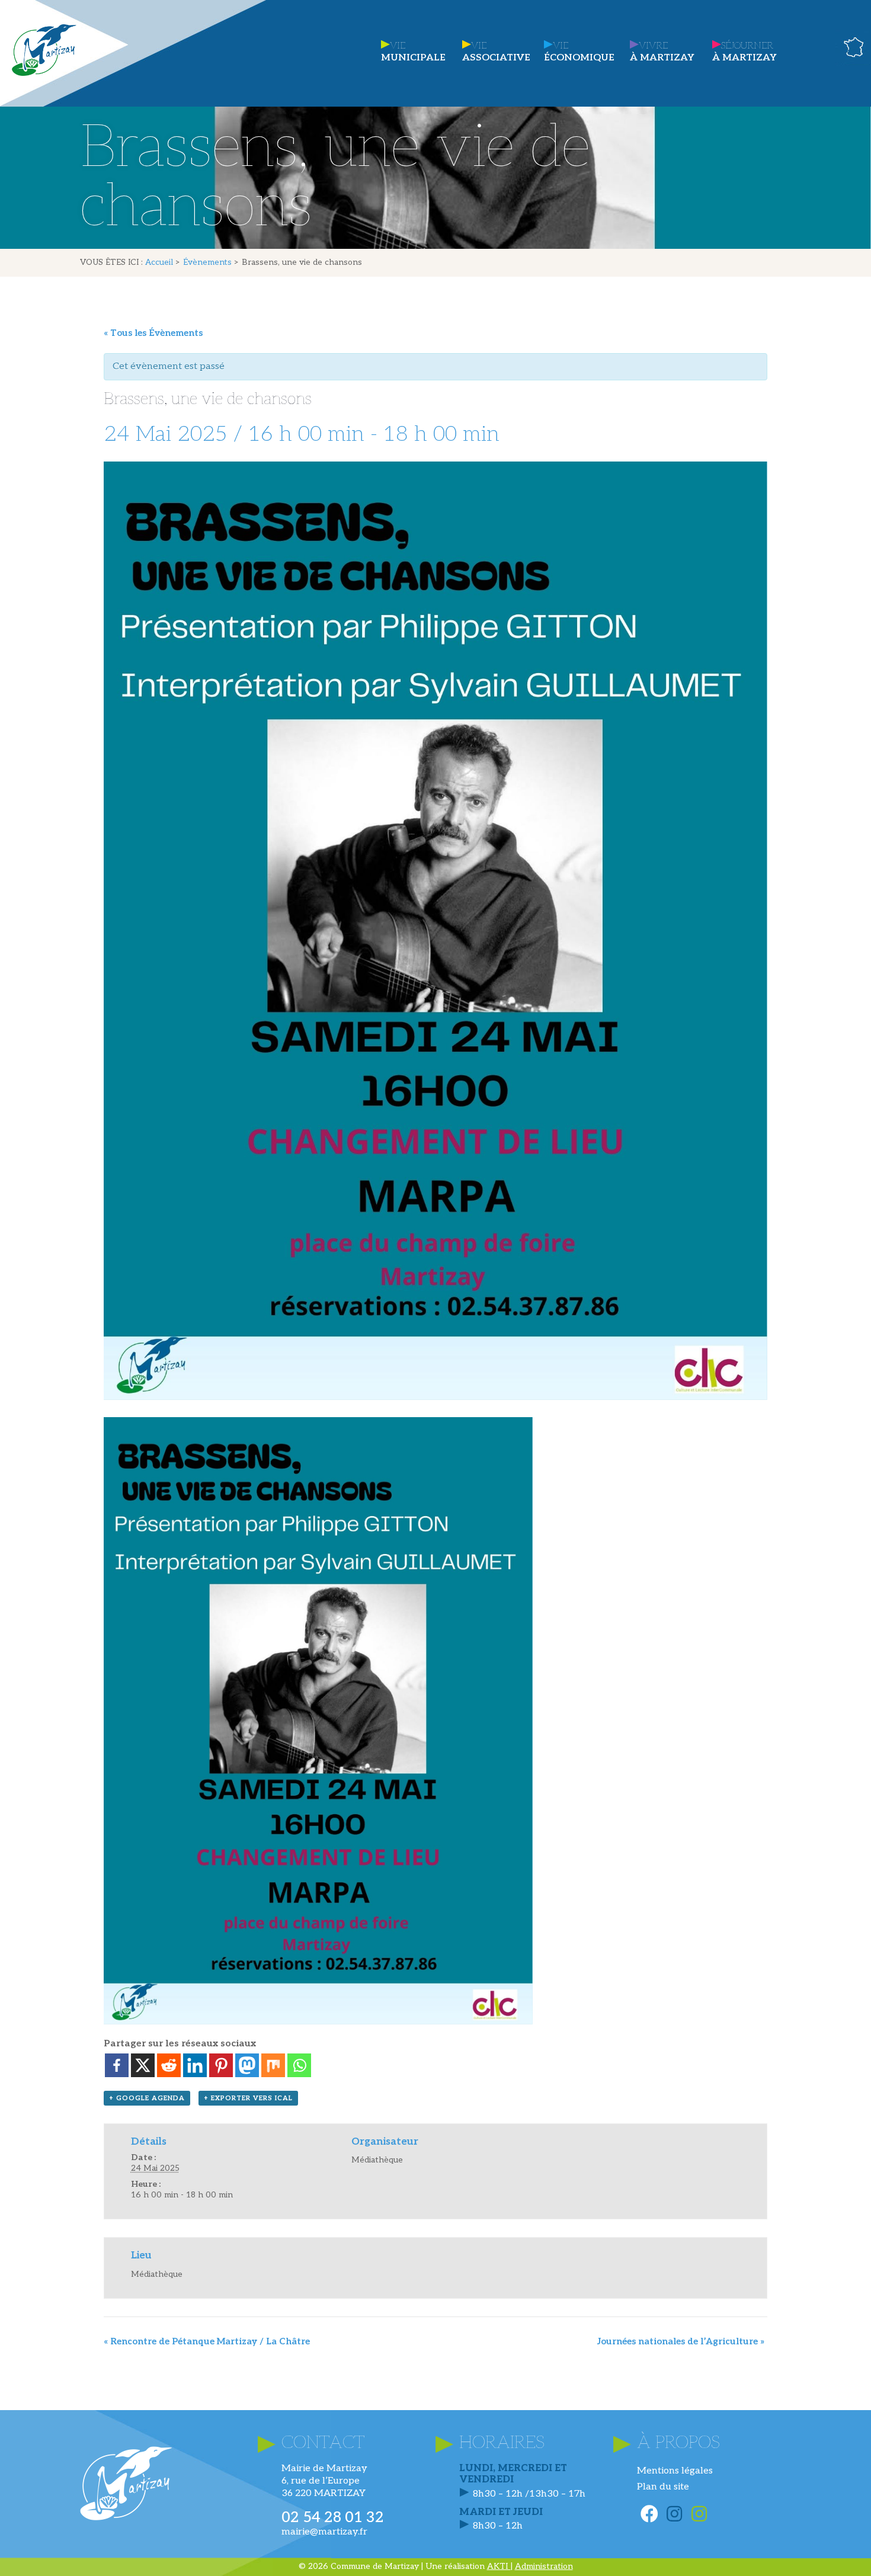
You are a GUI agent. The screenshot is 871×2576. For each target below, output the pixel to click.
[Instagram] (674, 2514)
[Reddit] (169, 2065)
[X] (143, 2065)
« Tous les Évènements (153, 333)
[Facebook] (117, 2065)
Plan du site (663, 2487)
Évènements (207, 262)
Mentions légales (675, 2471)
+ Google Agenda (147, 2098)
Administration (544, 2566)
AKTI (499, 2566)
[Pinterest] (221, 2065)
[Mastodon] (247, 2065)
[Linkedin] (195, 2065)
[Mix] (273, 2065)
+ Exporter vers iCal (248, 2098)
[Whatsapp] (299, 2065)
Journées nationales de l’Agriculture (681, 2341)
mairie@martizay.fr (324, 2532)
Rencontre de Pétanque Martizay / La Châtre (207, 2341)
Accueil (159, 262)
